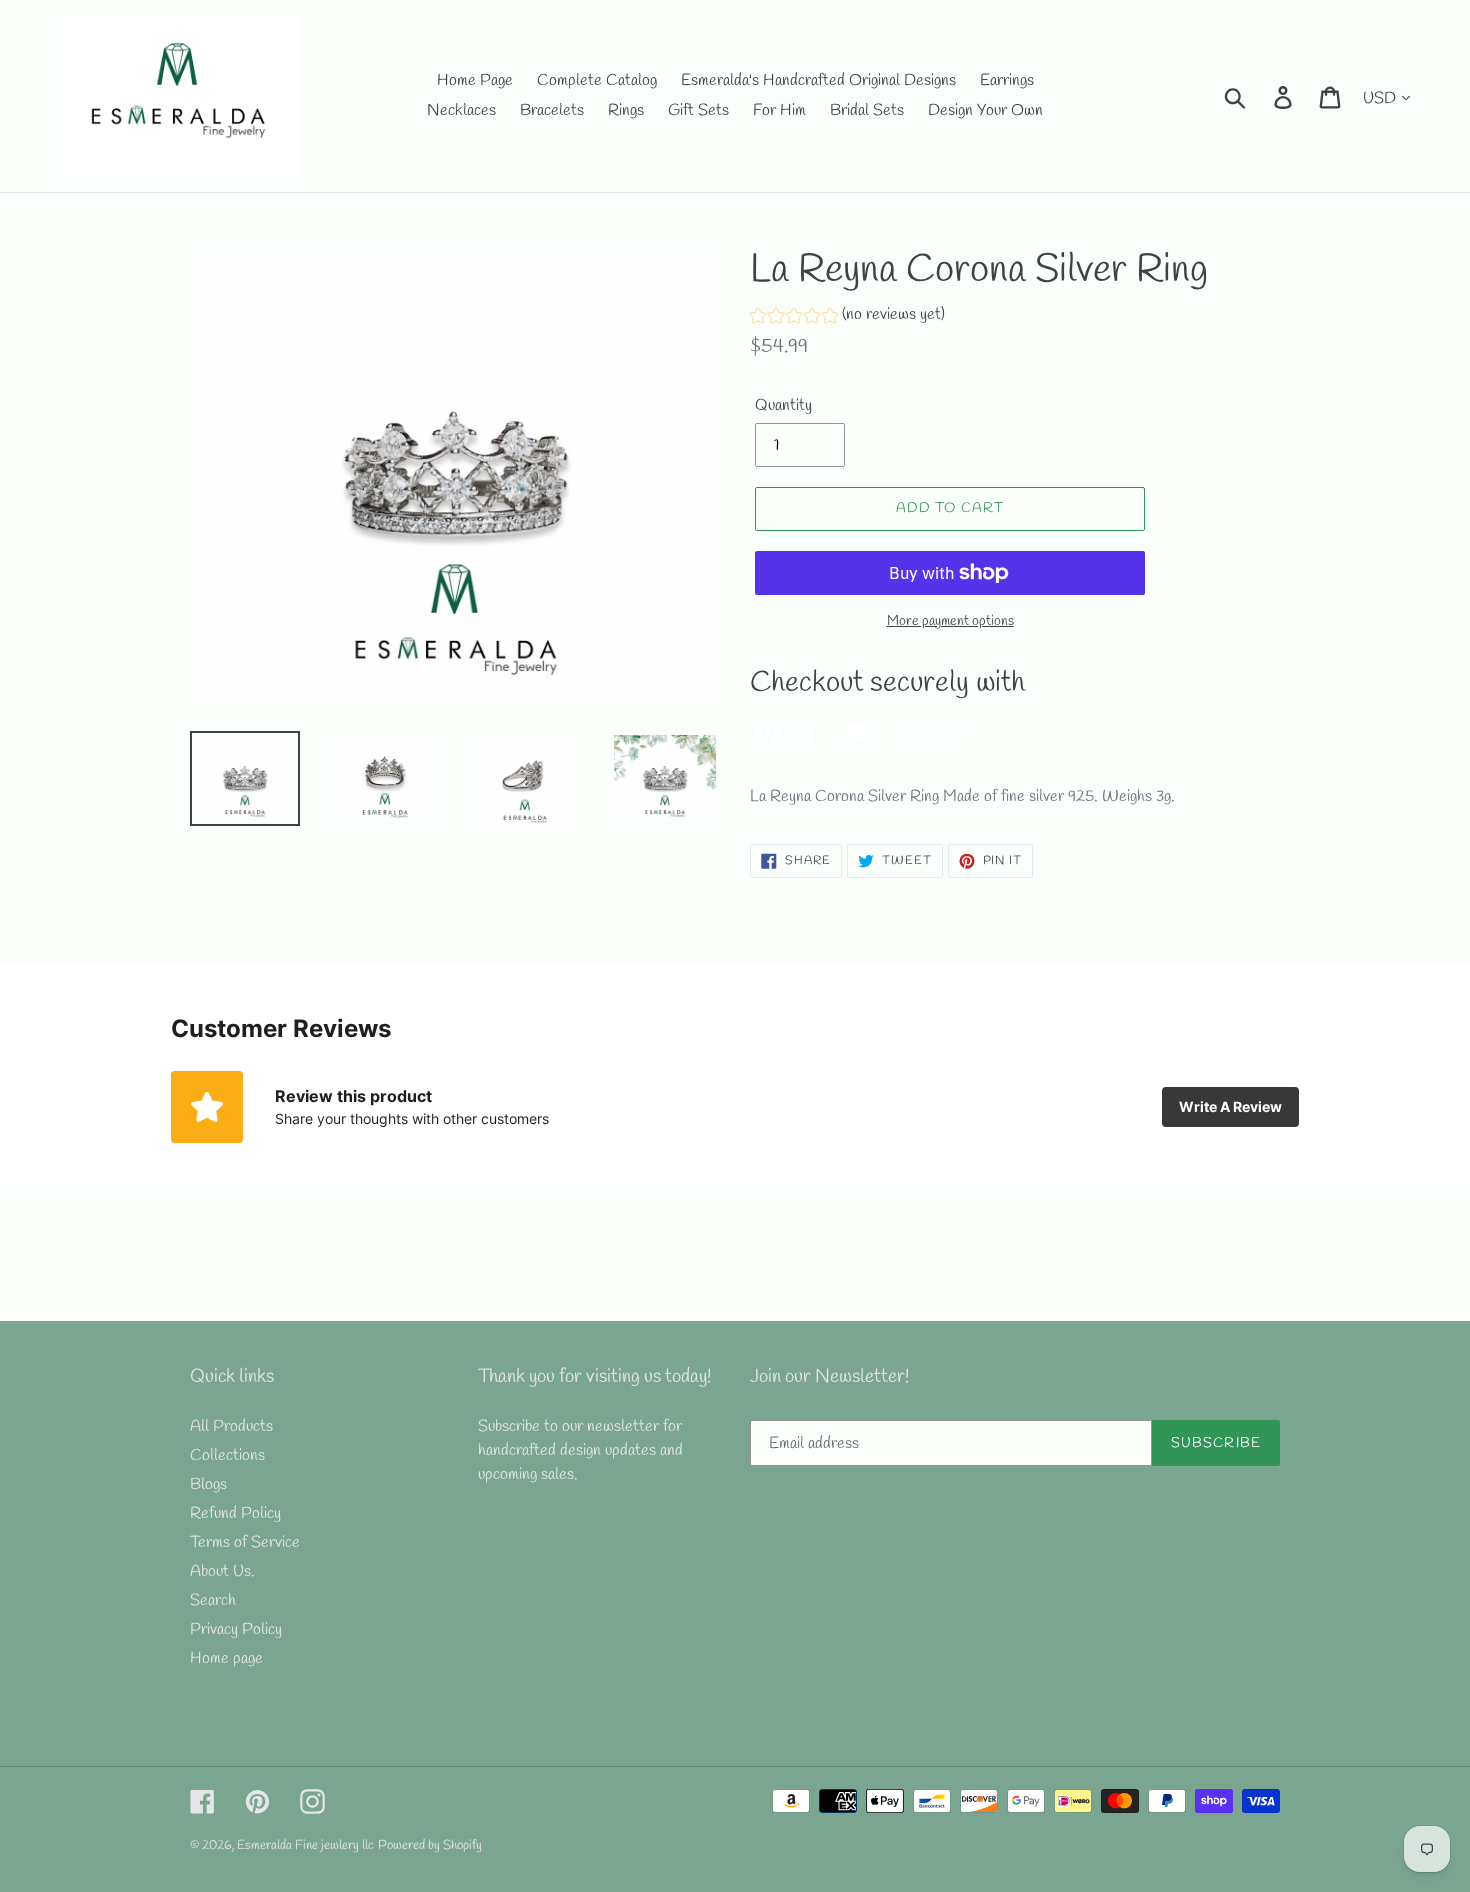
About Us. (222, 1571)
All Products (231, 1426)
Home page (226, 1658)
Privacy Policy (236, 1629)
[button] (847, 317)
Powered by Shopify (430, 1845)
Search (213, 1600)
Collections (227, 1455)
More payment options (950, 621)
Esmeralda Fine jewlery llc (305, 1845)
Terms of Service (245, 1542)
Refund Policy (235, 1513)
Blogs (208, 1484)
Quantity (783, 405)
